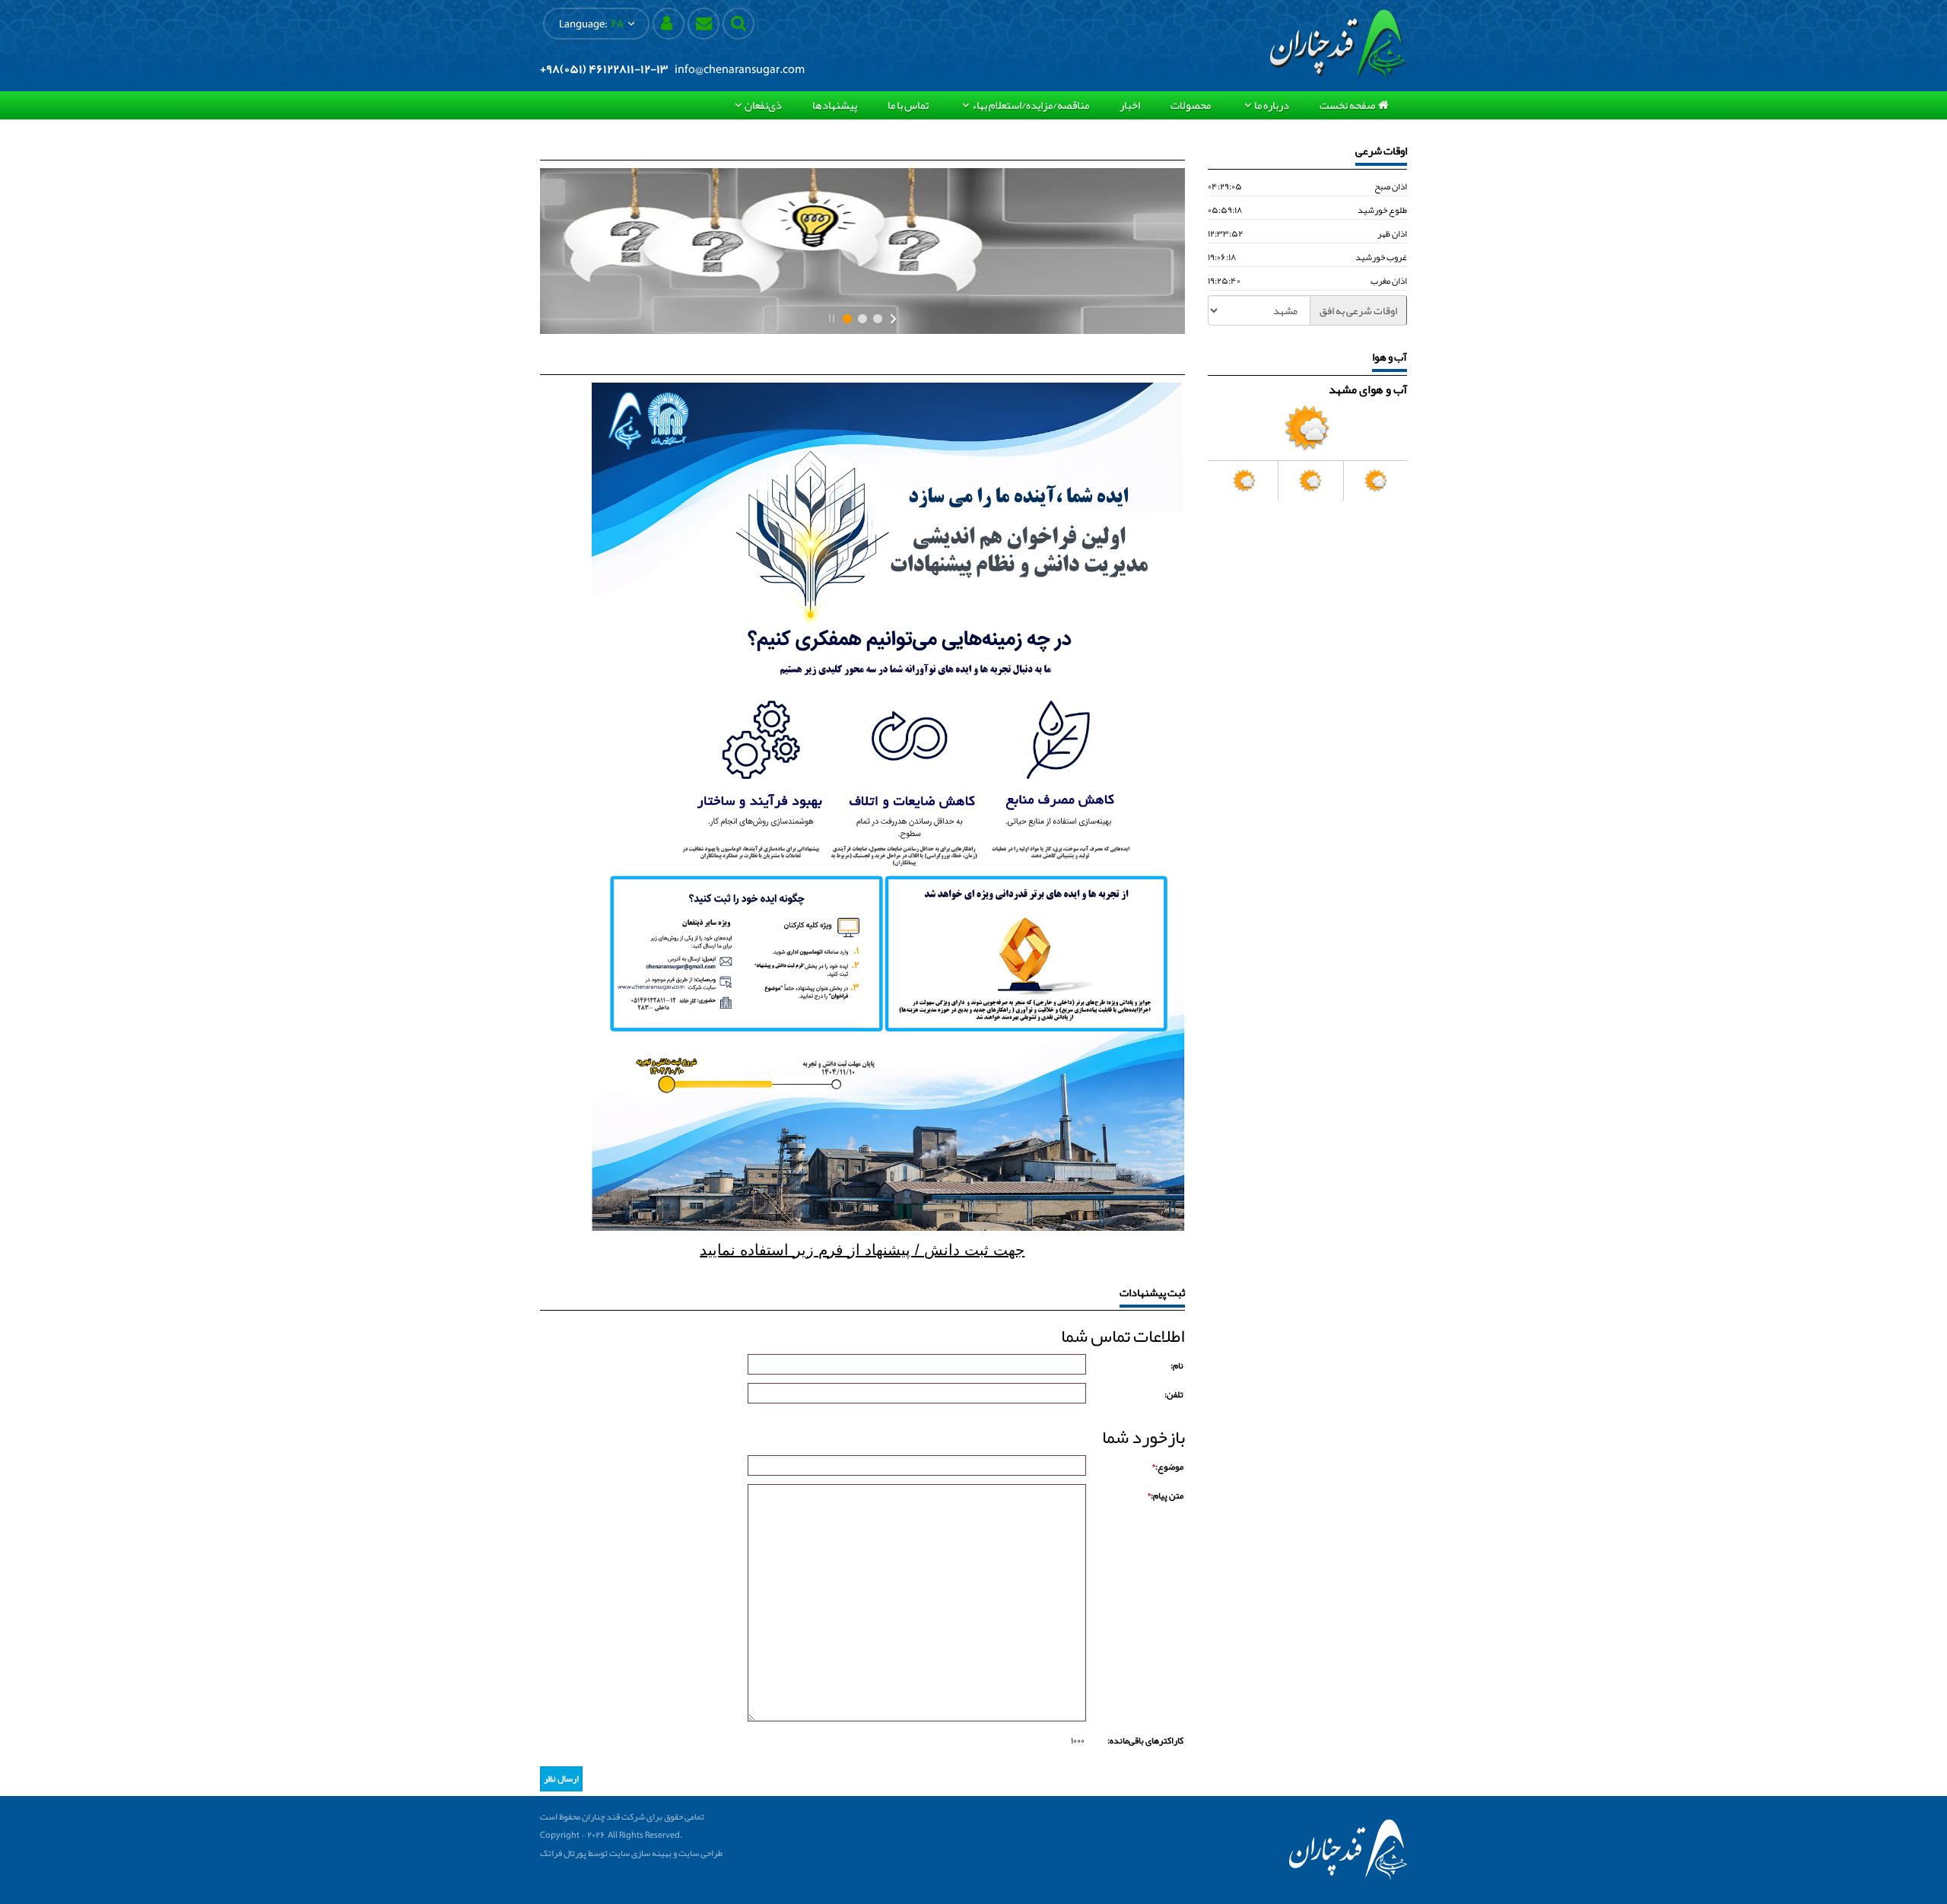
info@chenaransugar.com (740, 69)
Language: (591, 24)
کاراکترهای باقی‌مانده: (1145, 1740)
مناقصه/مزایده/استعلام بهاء (1031, 105)
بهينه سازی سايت (640, 1853)
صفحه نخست (1347, 105)
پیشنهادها (835, 105)
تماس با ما (908, 105)
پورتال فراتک (563, 1853)
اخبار (1130, 105)
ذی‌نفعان (763, 105)
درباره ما (1272, 105)
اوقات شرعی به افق (1358, 310)
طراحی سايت (700, 1853)
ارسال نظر (561, 1778)
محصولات (1191, 105)
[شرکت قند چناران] (1339, 45)
